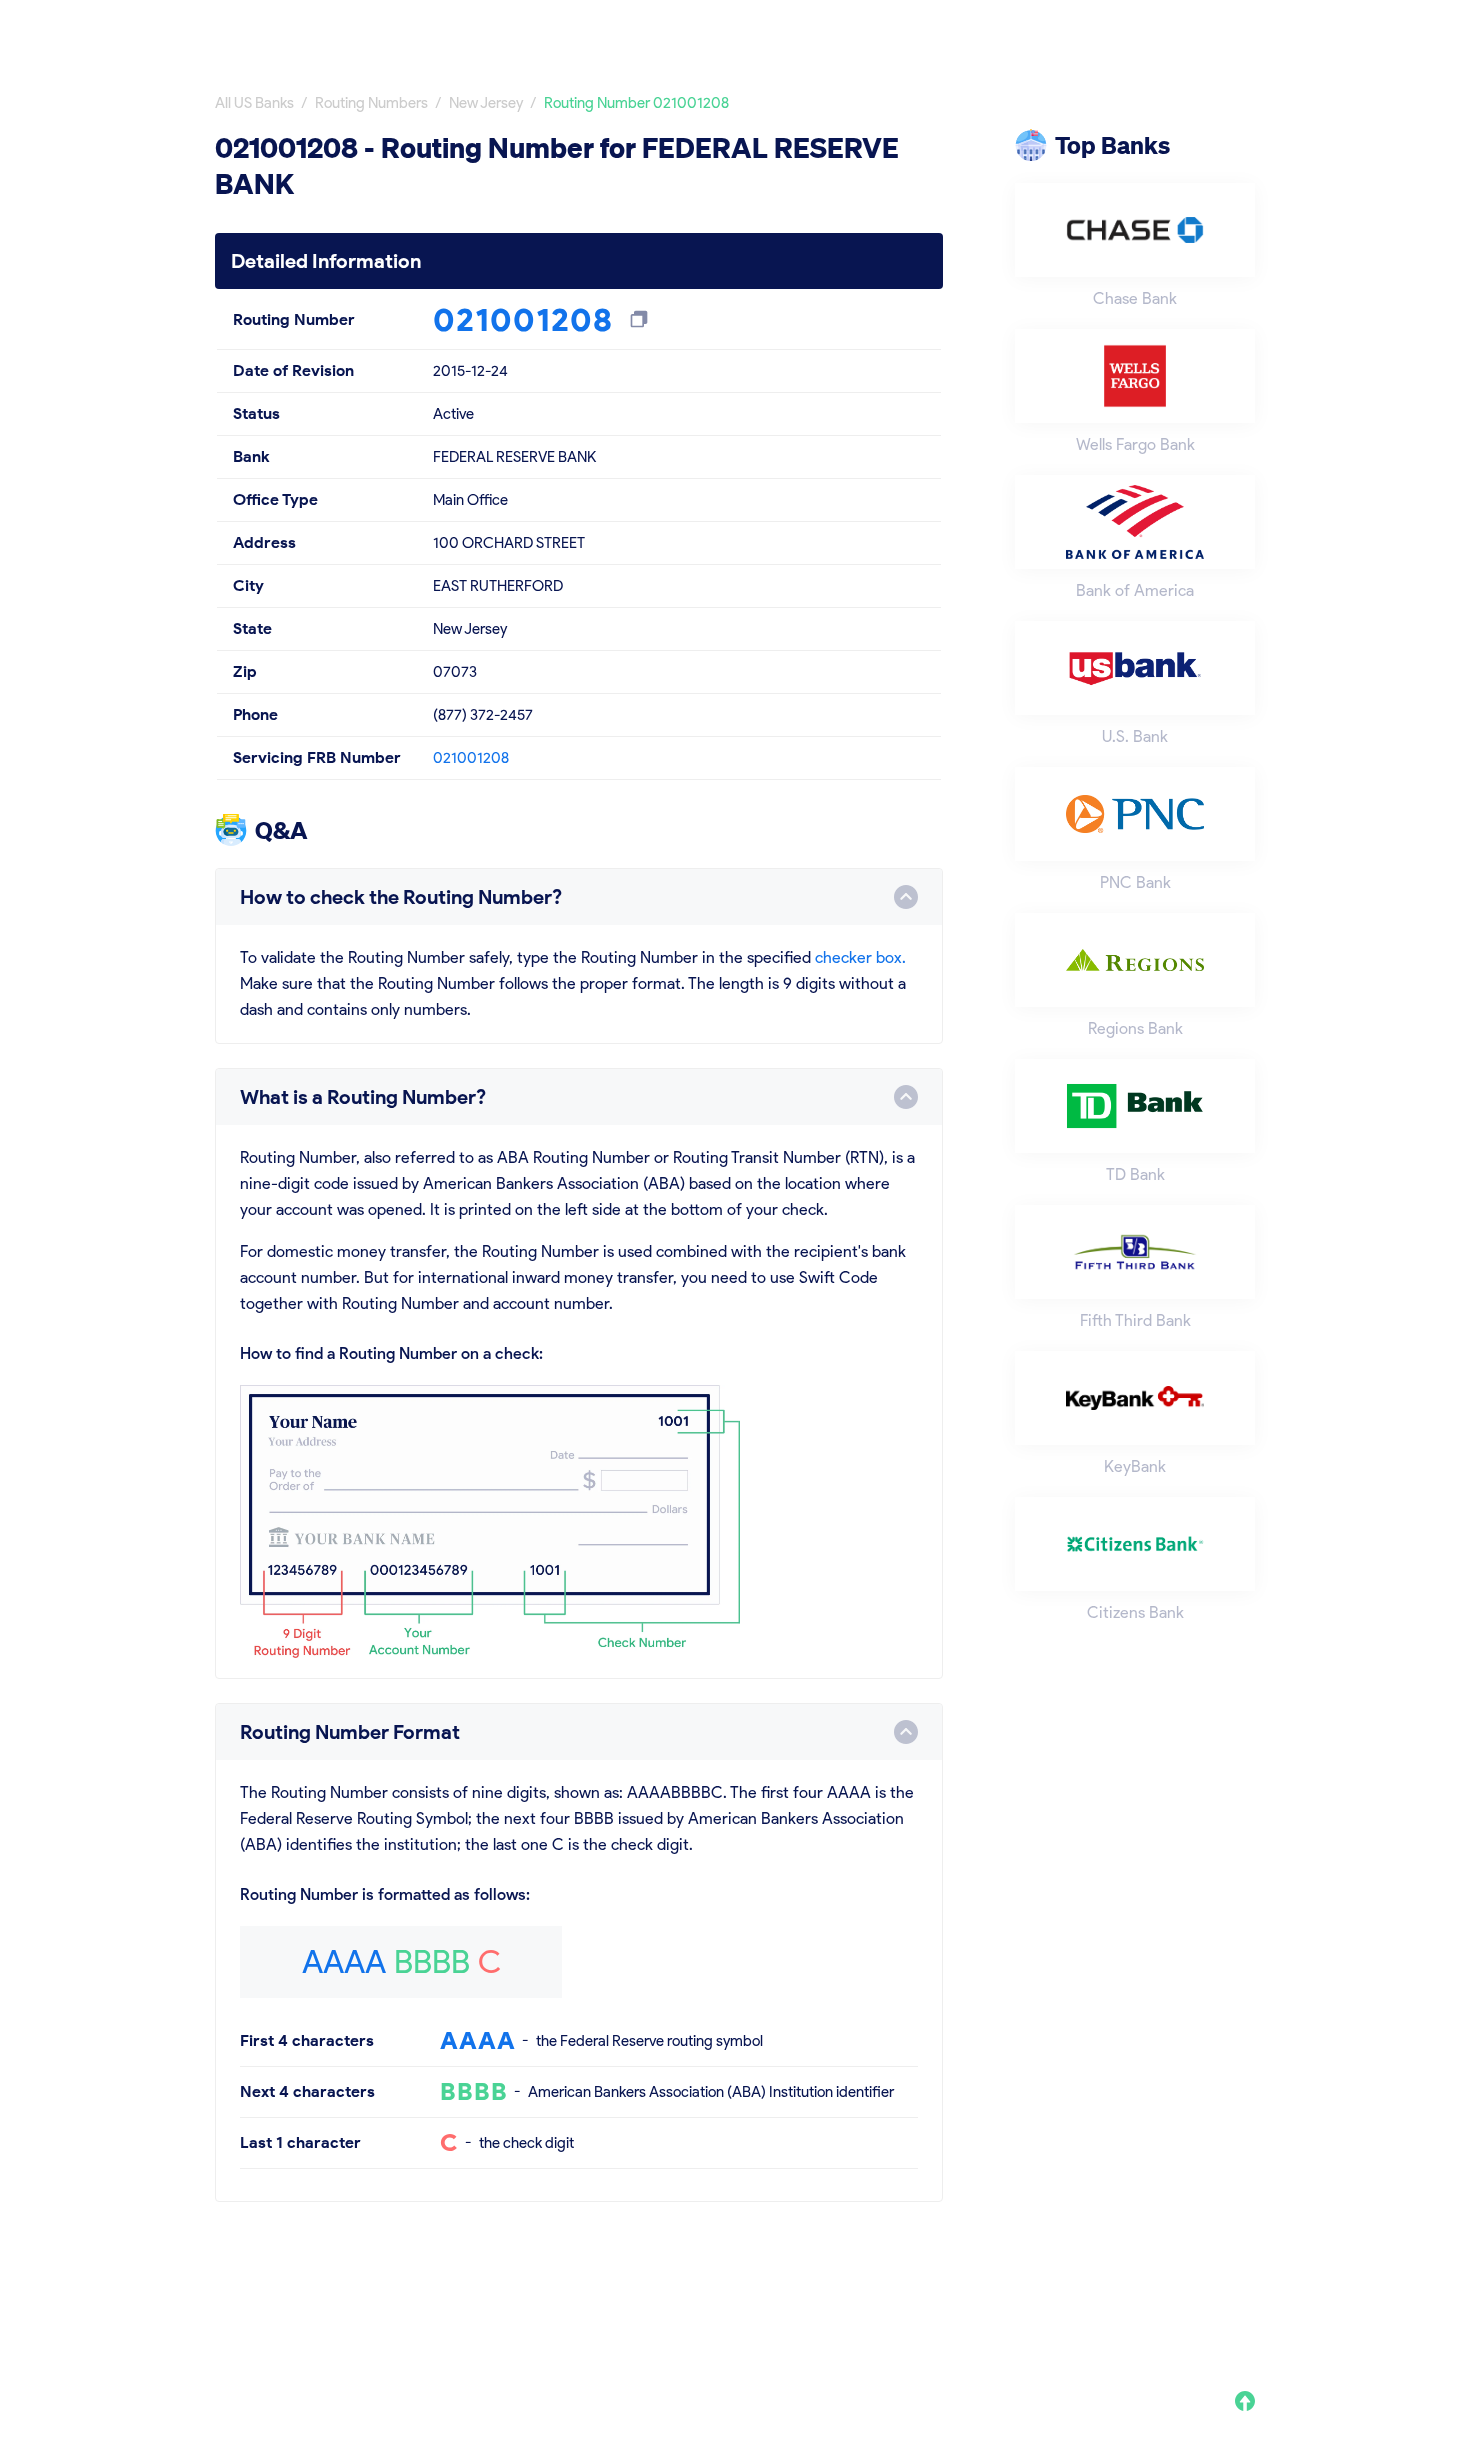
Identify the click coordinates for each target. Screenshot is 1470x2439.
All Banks (947, 27)
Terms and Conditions (1120, 2308)
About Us (862, 2308)
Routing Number (1077, 27)
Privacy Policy (968, 2308)
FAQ (1239, 2308)
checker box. (860, 957)
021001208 (471, 758)
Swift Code (1215, 27)
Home (854, 27)
